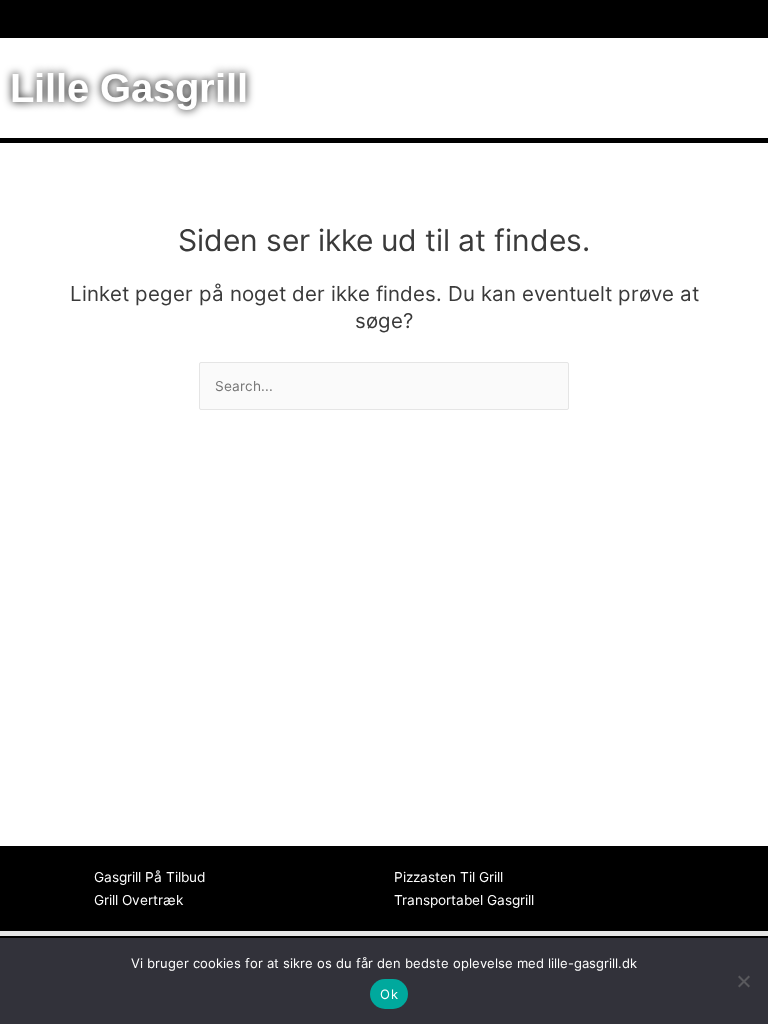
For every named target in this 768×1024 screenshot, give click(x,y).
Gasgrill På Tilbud (149, 877)
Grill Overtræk (138, 900)
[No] (743, 981)
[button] (384, 19)
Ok (389, 994)
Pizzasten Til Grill (448, 877)
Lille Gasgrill (129, 88)
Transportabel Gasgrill (464, 900)
